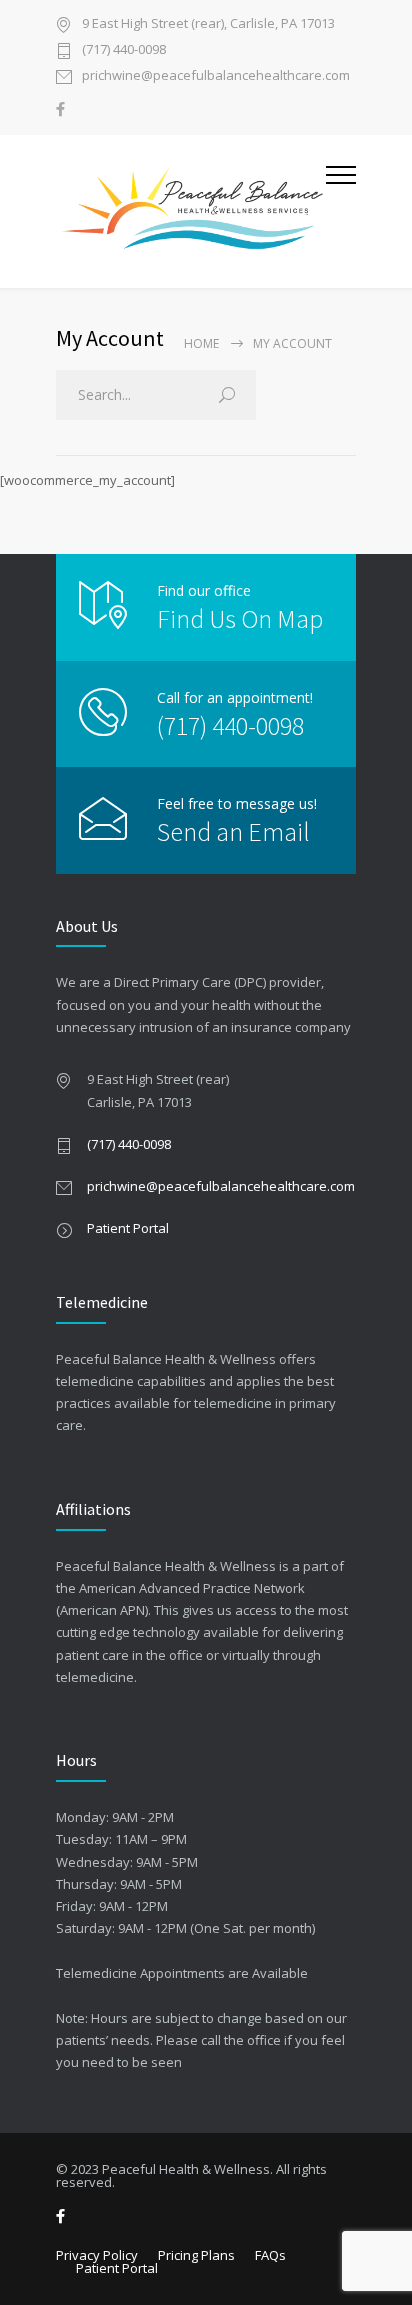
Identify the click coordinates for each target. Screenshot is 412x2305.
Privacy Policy (97, 2255)
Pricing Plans (196, 2255)
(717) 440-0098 (124, 50)
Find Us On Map (240, 618)
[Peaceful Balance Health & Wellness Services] (191, 211)
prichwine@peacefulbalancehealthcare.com (216, 76)
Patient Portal (128, 1228)
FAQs (270, 2255)
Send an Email (233, 831)
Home (201, 343)
